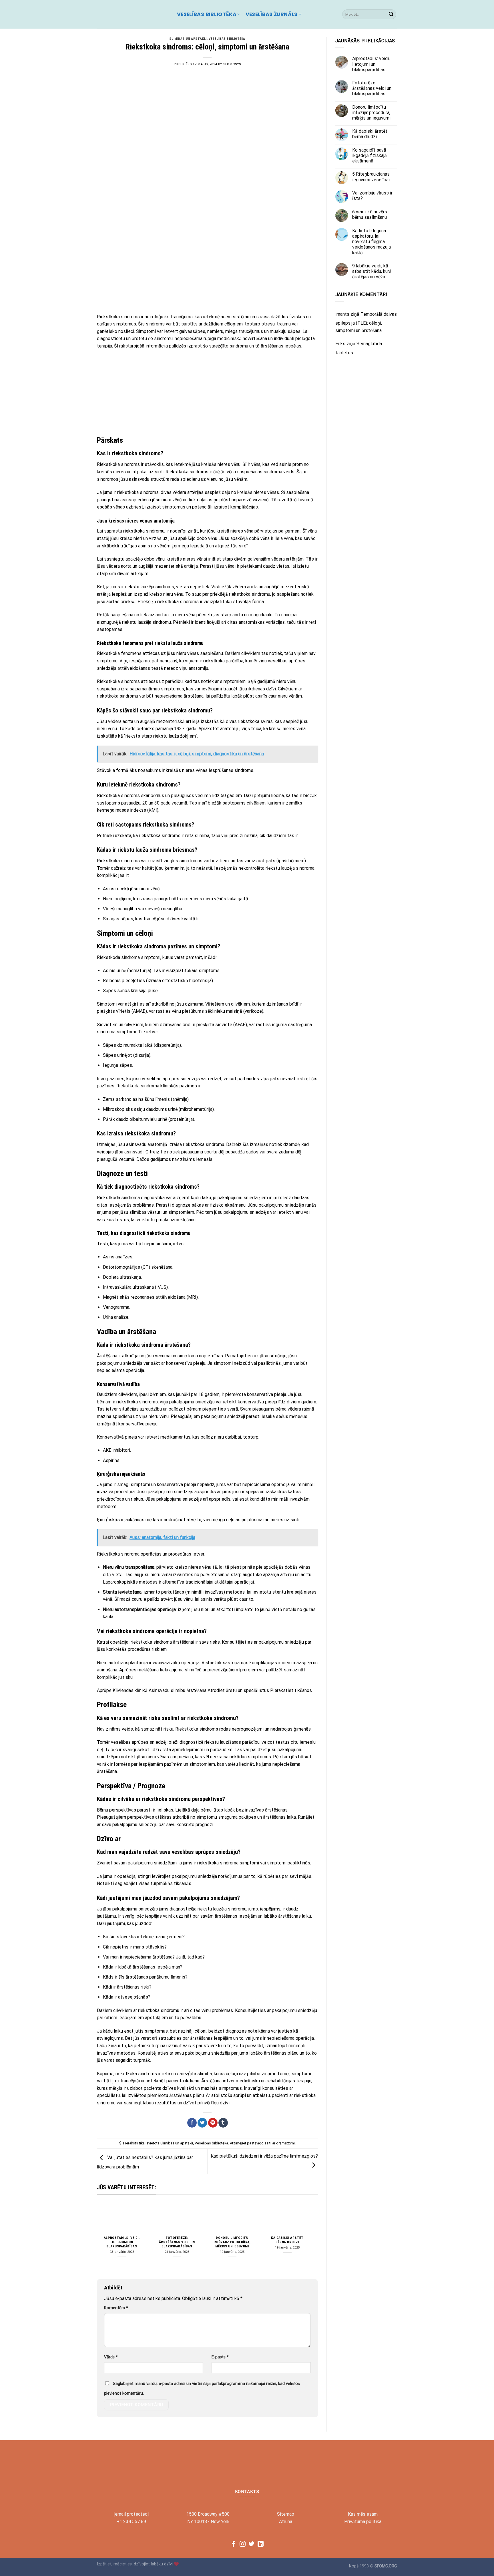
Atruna (286, 2522)
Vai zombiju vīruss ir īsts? (372, 196)
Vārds (111, 2357)
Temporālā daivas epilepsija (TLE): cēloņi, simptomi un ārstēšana (366, 322)
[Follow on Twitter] (251, 2544)
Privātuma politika (363, 2522)
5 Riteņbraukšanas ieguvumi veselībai (371, 177)
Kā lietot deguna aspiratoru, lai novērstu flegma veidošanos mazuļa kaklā (372, 242)
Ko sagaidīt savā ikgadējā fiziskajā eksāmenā (369, 155)
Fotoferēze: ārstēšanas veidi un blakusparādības (177, 2242)
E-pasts (220, 2357)
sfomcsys (232, 64)
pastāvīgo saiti (259, 2143)
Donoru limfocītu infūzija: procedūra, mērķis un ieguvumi (232, 2242)
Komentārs (116, 2308)
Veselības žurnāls (272, 14)
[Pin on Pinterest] (213, 2123)
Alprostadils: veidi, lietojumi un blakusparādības (122, 2242)
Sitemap (286, 2514)
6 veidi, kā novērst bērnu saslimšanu (371, 214)
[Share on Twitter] (202, 2123)
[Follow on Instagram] (243, 2544)
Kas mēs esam (363, 2514)
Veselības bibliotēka (207, 14)
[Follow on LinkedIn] (261, 2544)
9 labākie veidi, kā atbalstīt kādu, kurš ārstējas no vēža (372, 271)
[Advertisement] (207, 267)
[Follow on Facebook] (233, 2544)
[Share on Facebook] (192, 2123)
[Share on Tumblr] (223, 2123)
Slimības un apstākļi (188, 39)
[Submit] (391, 14)
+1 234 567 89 (131, 2522)
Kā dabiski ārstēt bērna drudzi (287, 2240)
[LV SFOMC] (133, 14)
